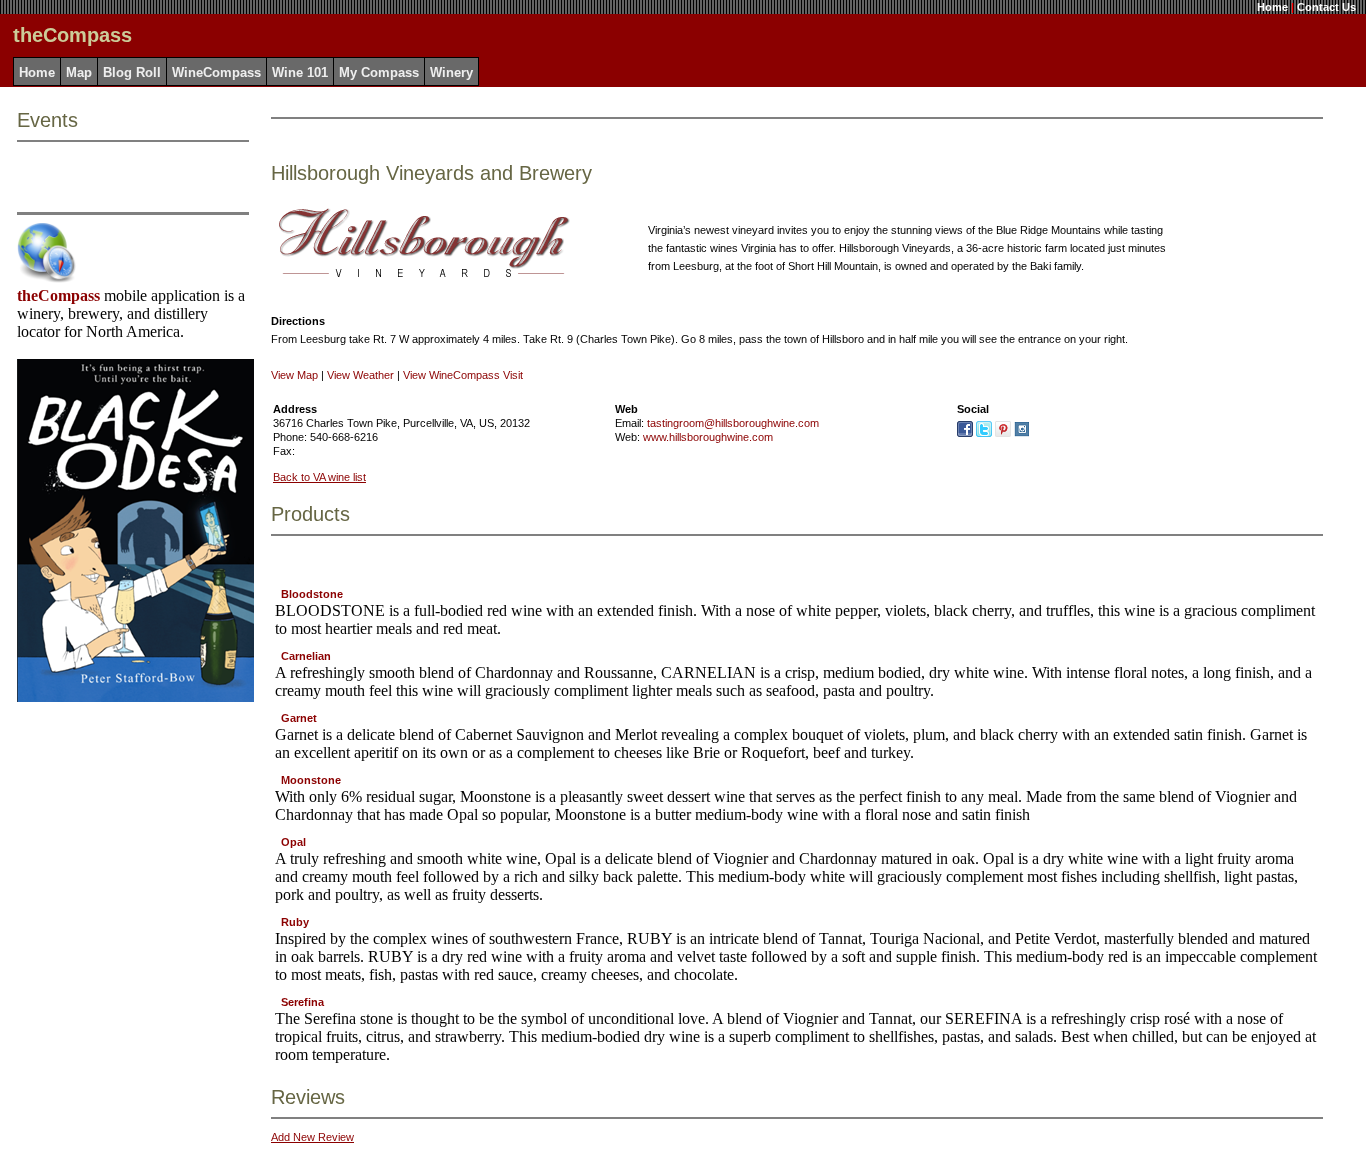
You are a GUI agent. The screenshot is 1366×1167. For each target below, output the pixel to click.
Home (1272, 7)
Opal (293, 842)
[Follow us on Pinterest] (1003, 433)
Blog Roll (132, 72)
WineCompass (216, 72)
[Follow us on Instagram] (1022, 433)
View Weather (360, 375)
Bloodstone (312, 594)
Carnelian (306, 656)
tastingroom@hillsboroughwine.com (733, 423)
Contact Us (1326, 7)
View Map (294, 375)
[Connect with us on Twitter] (984, 433)
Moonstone (311, 780)
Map (79, 72)
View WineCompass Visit (463, 375)
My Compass (379, 72)
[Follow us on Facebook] (965, 433)
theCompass (58, 295)
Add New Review (312, 1137)
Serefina (302, 1002)
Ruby (295, 922)
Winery (451, 72)
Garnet (299, 718)
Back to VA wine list (319, 477)
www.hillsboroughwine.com (708, 437)
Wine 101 (300, 72)
